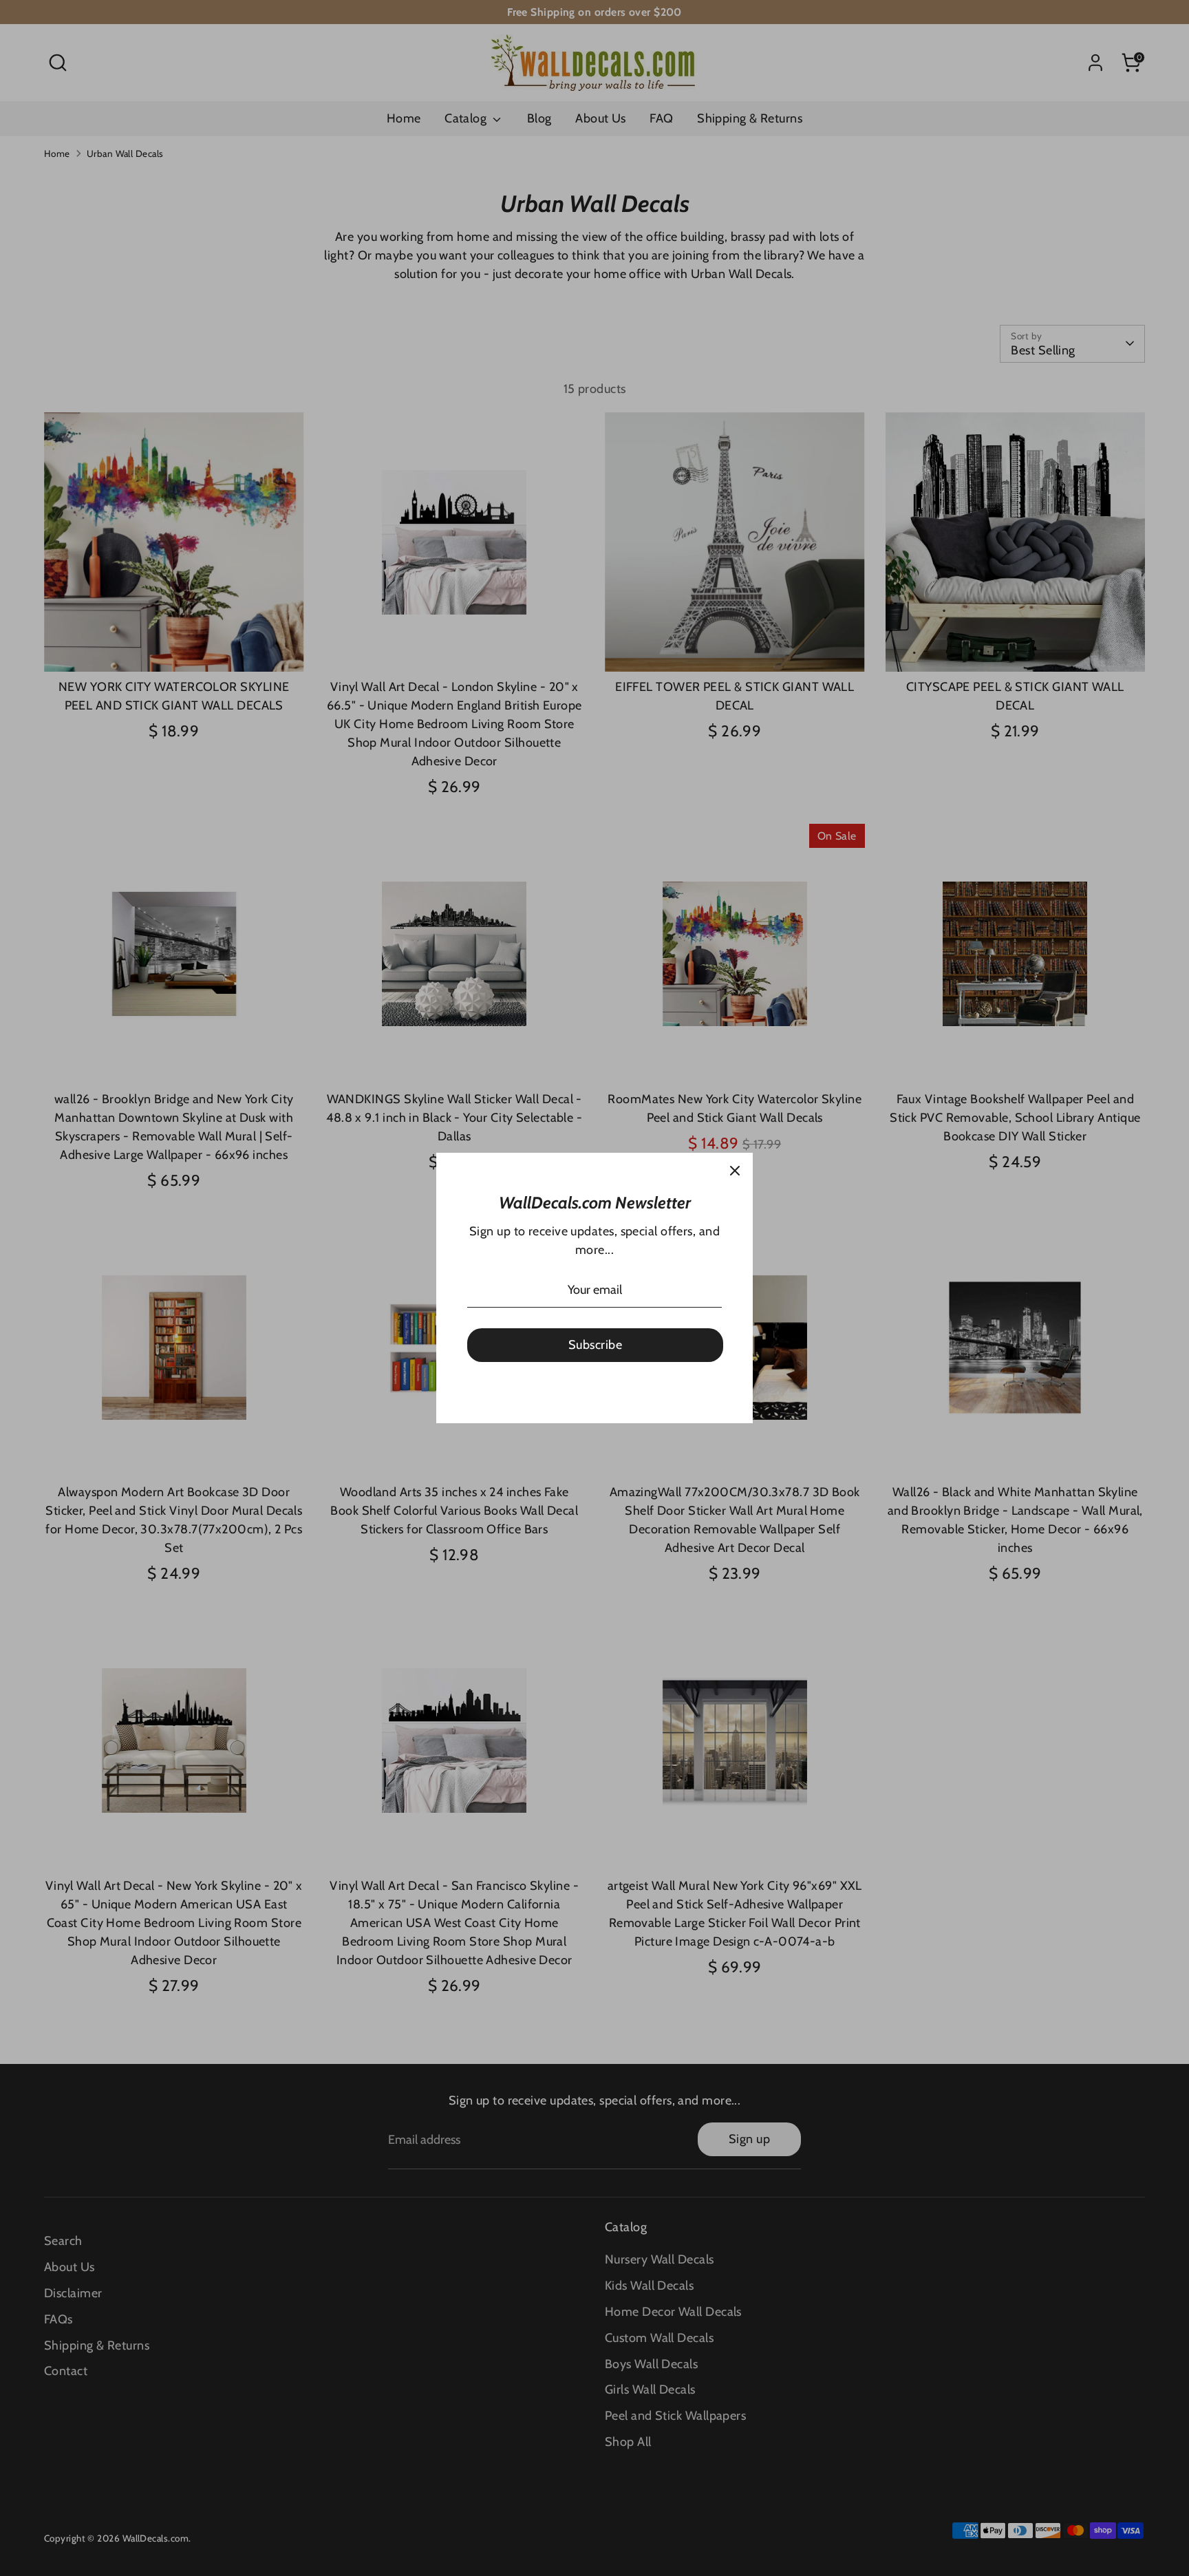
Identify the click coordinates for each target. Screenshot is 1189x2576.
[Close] (735, 1171)
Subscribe (595, 1345)
